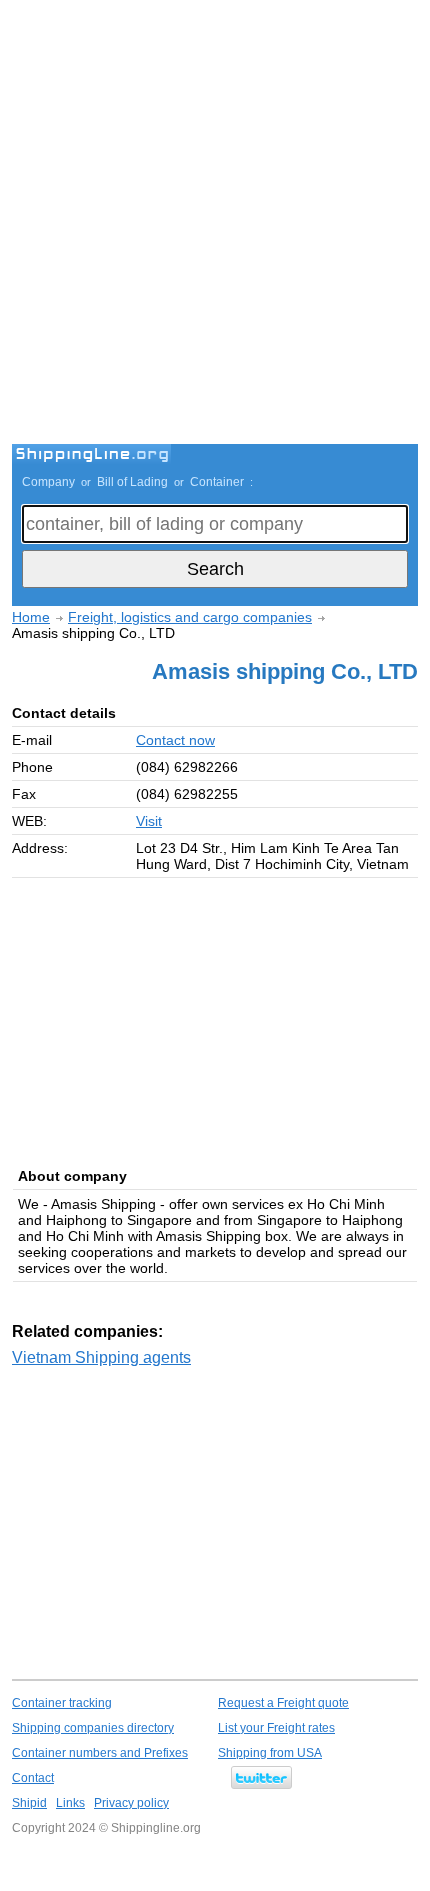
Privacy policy (131, 1803)
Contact (33, 1778)
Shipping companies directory (93, 1728)
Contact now (175, 740)
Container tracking (62, 1703)
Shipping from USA (270, 1753)
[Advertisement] (215, 225)
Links (70, 1803)
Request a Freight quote (283, 1703)
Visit (149, 821)
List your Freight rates (276, 1728)
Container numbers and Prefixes (100, 1753)
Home (31, 617)
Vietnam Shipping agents (101, 1357)
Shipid (29, 1803)
